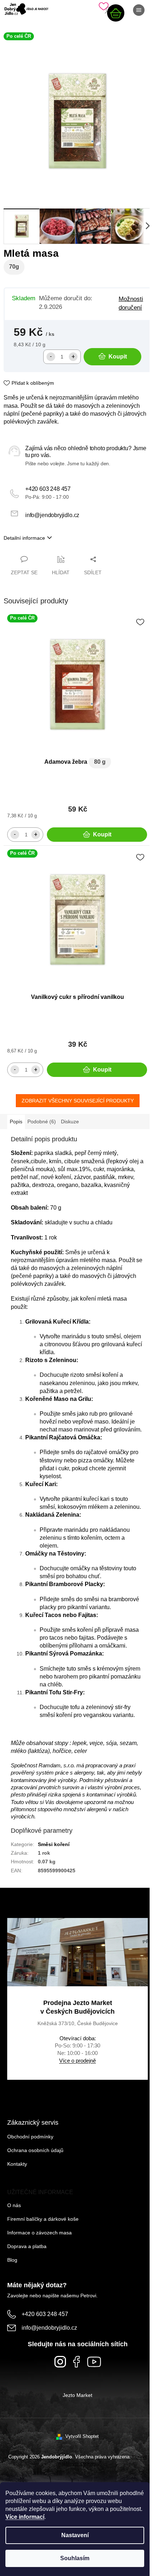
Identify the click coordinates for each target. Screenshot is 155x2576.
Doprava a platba (27, 2246)
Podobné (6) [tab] (42, 1122)
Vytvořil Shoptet (82, 2436)
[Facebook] (77, 2362)
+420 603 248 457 (48, 489)
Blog (12, 2260)
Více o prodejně (77, 2061)
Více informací (25, 2517)
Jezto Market (77, 2395)
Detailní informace (24, 538)
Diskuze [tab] (70, 1122)
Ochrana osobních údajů (35, 2150)
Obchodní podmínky (30, 2137)
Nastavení (75, 2535)
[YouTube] (94, 2362)
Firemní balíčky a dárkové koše (43, 2219)
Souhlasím (75, 2558)
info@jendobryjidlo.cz (52, 515)
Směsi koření (54, 1844)
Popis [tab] (16, 1122)
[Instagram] (60, 2362)
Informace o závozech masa (39, 2233)
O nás (14, 2205)
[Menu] (139, 10)
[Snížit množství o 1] (51, 357)
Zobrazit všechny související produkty (78, 1101)
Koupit (118, 357)
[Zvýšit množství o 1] (73, 357)
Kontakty (17, 2164)
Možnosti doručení (131, 303)
